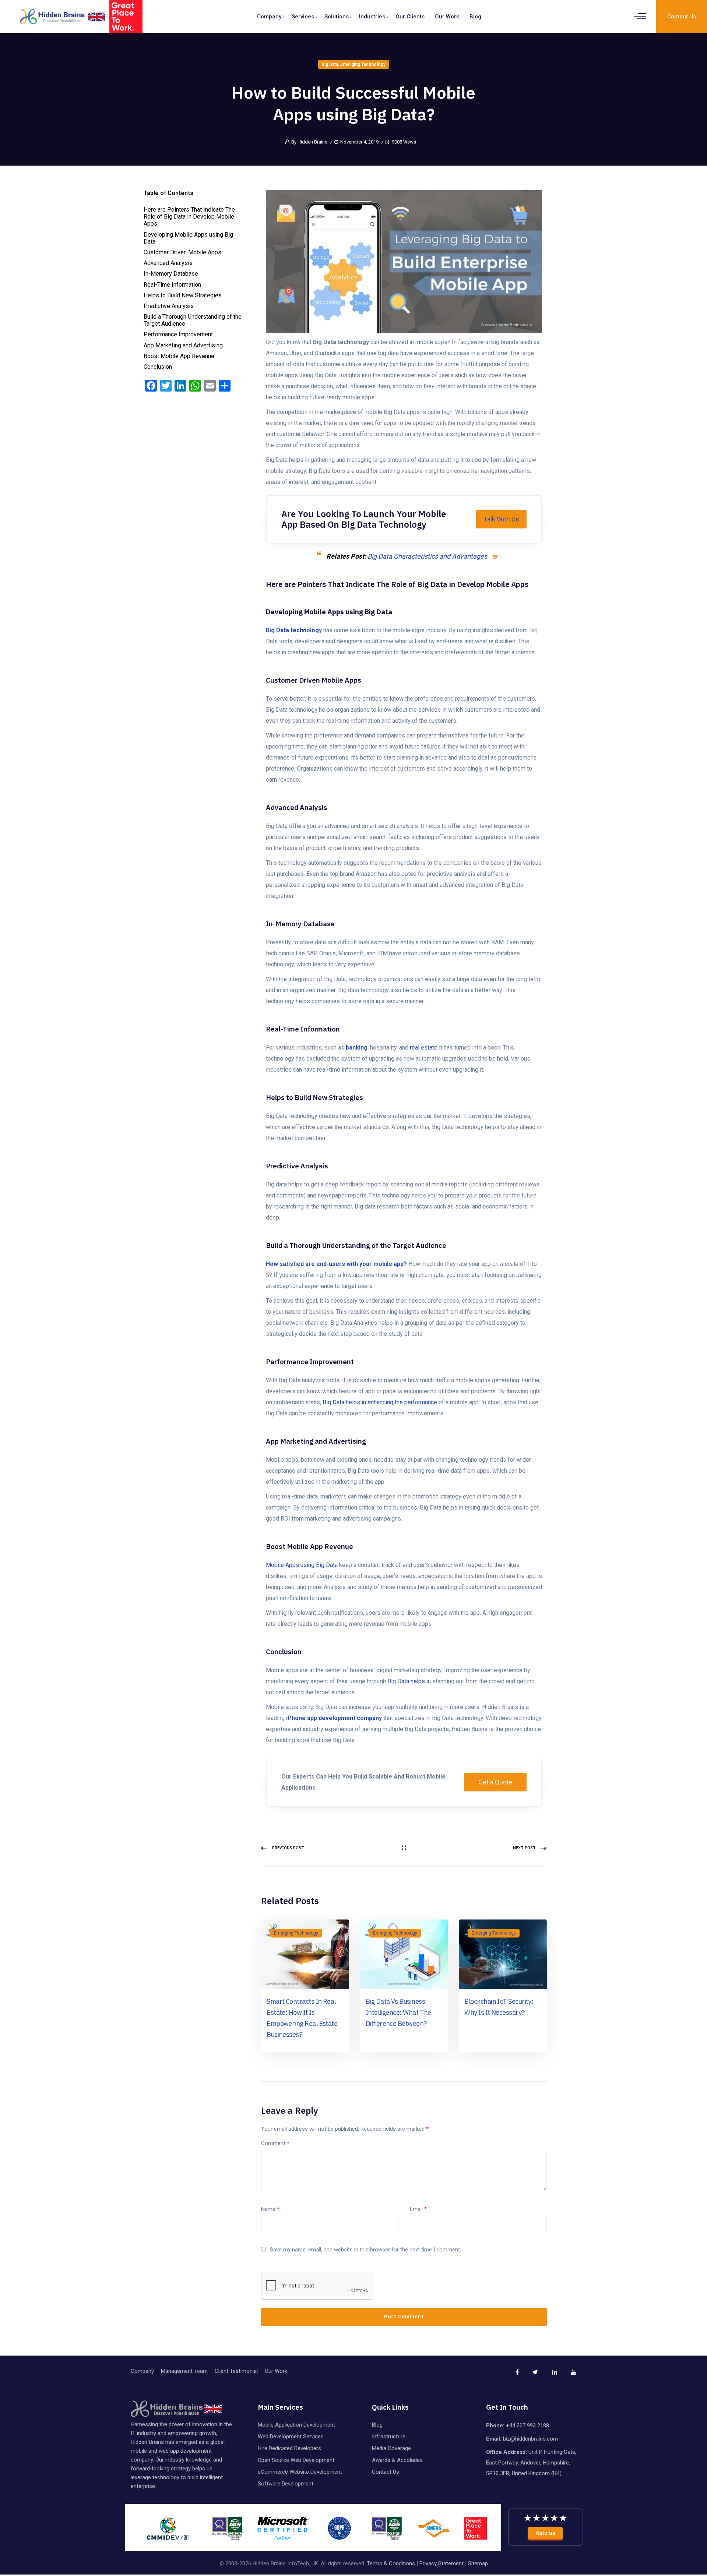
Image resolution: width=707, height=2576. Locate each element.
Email (418, 2209)
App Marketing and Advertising (183, 345)
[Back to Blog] (404, 1848)
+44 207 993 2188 (527, 2425)
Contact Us (386, 2472)
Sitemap (478, 2563)
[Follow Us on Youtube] (567, 2375)
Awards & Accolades (397, 2460)
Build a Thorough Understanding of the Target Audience (193, 320)
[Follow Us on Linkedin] (548, 2375)
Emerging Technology (363, 64)
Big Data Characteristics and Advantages (427, 556)
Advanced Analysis (168, 263)
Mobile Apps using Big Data (302, 1565)
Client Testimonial (236, 2371)
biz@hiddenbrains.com (530, 2439)
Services (303, 17)
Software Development (286, 2484)
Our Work (447, 17)
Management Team (184, 2371)
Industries (372, 17)
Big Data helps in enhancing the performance (380, 1402)
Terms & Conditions (391, 2563)
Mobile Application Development (296, 2425)
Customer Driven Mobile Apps (182, 252)
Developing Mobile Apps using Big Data (188, 238)
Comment (275, 2143)
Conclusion (158, 367)
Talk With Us (501, 519)
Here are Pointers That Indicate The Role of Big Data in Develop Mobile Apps (189, 217)
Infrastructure (389, 2437)
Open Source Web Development (296, 2460)
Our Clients (410, 17)
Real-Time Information (172, 285)
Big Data (330, 64)
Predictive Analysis (169, 306)
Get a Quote (495, 1782)
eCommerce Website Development (300, 2472)
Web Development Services (291, 2437)
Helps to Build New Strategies (183, 295)
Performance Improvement (178, 334)
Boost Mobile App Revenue (179, 356)
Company (269, 17)
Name (270, 2209)
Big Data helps (406, 1681)
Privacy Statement (442, 2563)
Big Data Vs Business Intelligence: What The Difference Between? (398, 2012)
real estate (424, 1048)
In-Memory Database (171, 274)
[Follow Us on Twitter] (529, 2375)
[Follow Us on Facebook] (510, 2375)
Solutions (337, 17)
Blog (475, 17)
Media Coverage (391, 2448)
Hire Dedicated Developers (289, 2448)
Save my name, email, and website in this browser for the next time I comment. (365, 2250)
